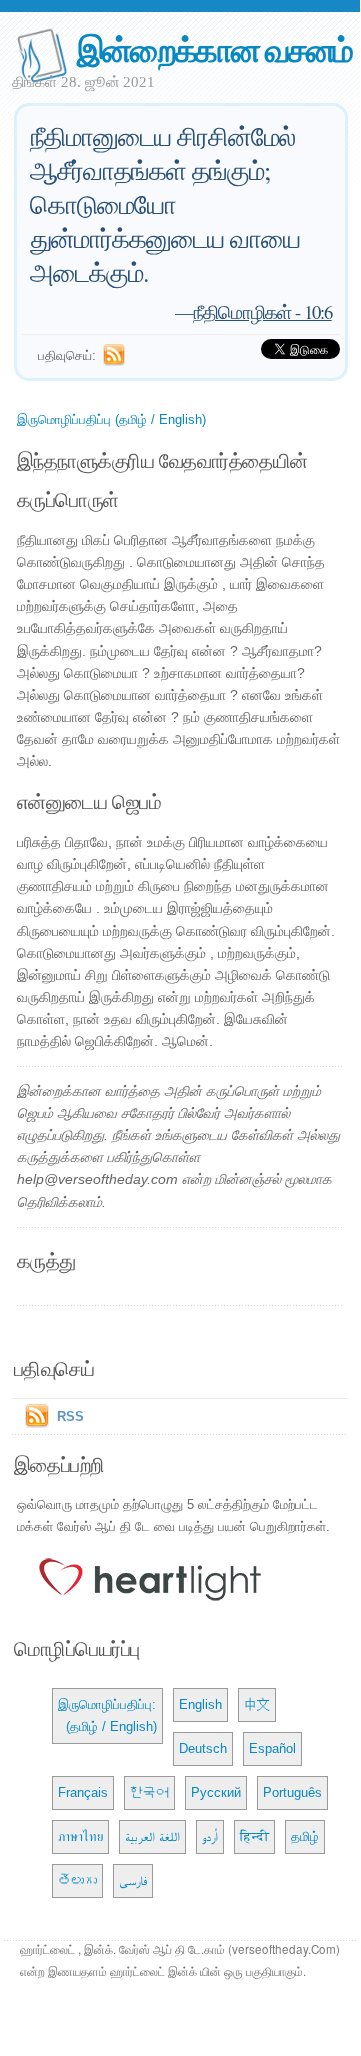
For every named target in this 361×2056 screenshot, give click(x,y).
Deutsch (203, 1748)
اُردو (210, 1836)
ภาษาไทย (80, 1836)
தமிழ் (305, 1836)
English (200, 1704)
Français (83, 1792)
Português (292, 1792)
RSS (70, 1416)
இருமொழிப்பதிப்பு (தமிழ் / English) (111, 419)
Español (272, 1748)
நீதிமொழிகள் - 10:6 (262, 311)
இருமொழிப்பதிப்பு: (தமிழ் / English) (107, 1715)
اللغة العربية (152, 1836)
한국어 (149, 1792)
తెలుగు (77, 1880)
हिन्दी (254, 1836)
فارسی (133, 1880)
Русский (216, 1792)
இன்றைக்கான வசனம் (215, 48)
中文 (257, 1704)
